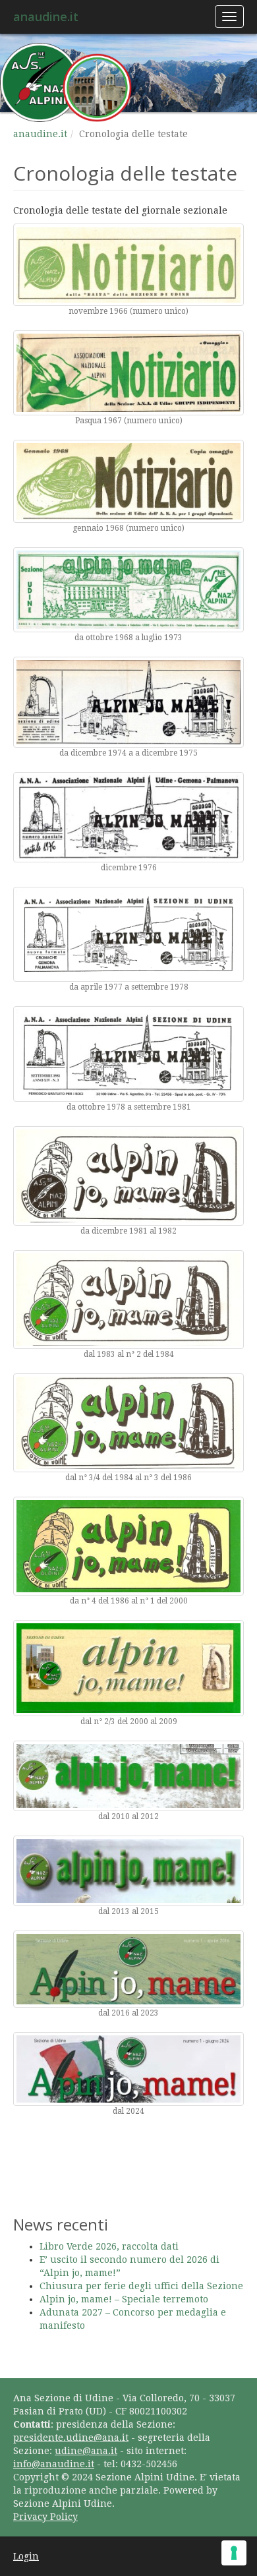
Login (26, 2556)
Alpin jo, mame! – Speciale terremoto (124, 2299)
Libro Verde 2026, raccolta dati (109, 2246)
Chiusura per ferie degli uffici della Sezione (141, 2286)
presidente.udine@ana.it (71, 2438)
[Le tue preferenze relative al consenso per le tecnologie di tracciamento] (234, 2553)
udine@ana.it (86, 2451)
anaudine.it (46, 16)
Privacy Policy (45, 2517)
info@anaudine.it (54, 2464)
